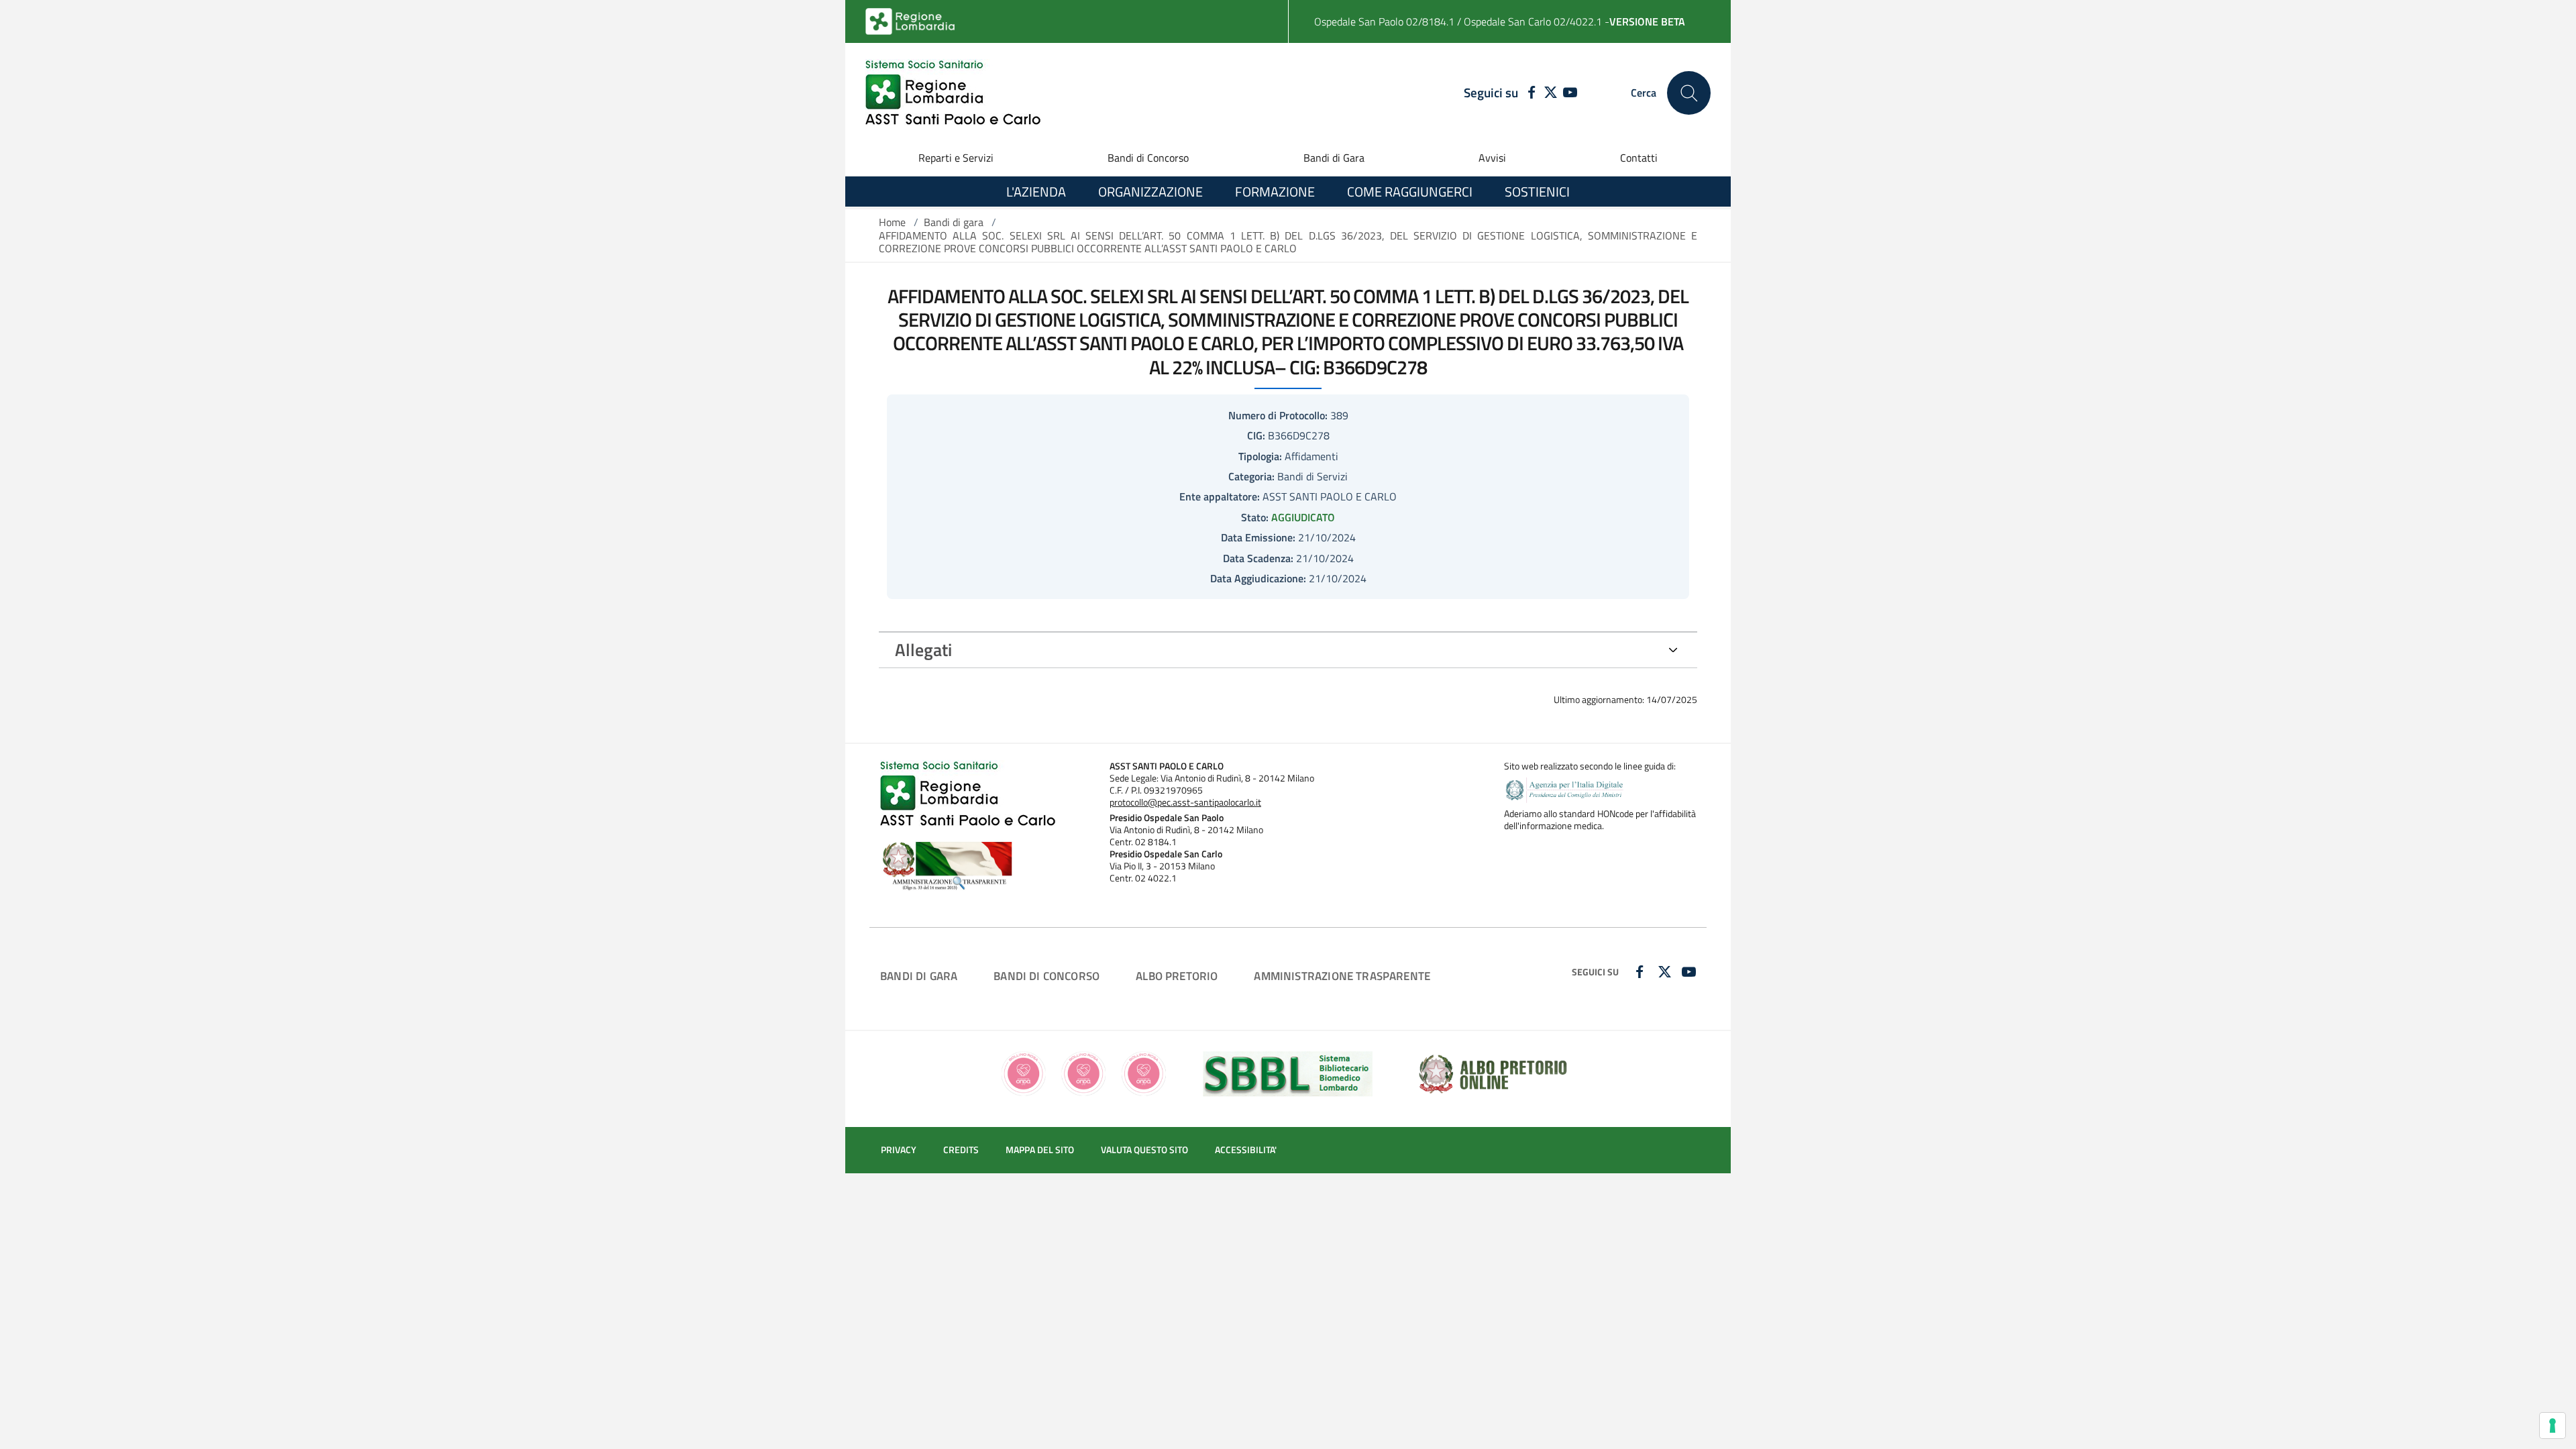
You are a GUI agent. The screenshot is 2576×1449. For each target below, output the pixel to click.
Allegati (923, 650)
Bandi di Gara (1334, 158)
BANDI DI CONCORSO (1046, 976)
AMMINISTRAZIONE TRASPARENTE (1342, 976)
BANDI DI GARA (919, 976)
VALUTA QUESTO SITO (1144, 1150)
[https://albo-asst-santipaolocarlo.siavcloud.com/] (1493, 1073)
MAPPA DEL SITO (1040, 1150)
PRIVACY (899, 1150)
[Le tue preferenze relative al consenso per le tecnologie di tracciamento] (2553, 1426)
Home (892, 222)
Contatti (1639, 158)
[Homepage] (953, 93)
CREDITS (961, 1150)
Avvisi (1492, 158)
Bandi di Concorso (1148, 158)
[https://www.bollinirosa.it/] (1084, 1073)
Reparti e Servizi (956, 158)
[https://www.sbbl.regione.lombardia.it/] (1288, 1073)
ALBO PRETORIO (1177, 976)
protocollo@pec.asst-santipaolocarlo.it (1185, 802)
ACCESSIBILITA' (1246, 1150)
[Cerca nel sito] (1689, 93)
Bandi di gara (954, 222)
